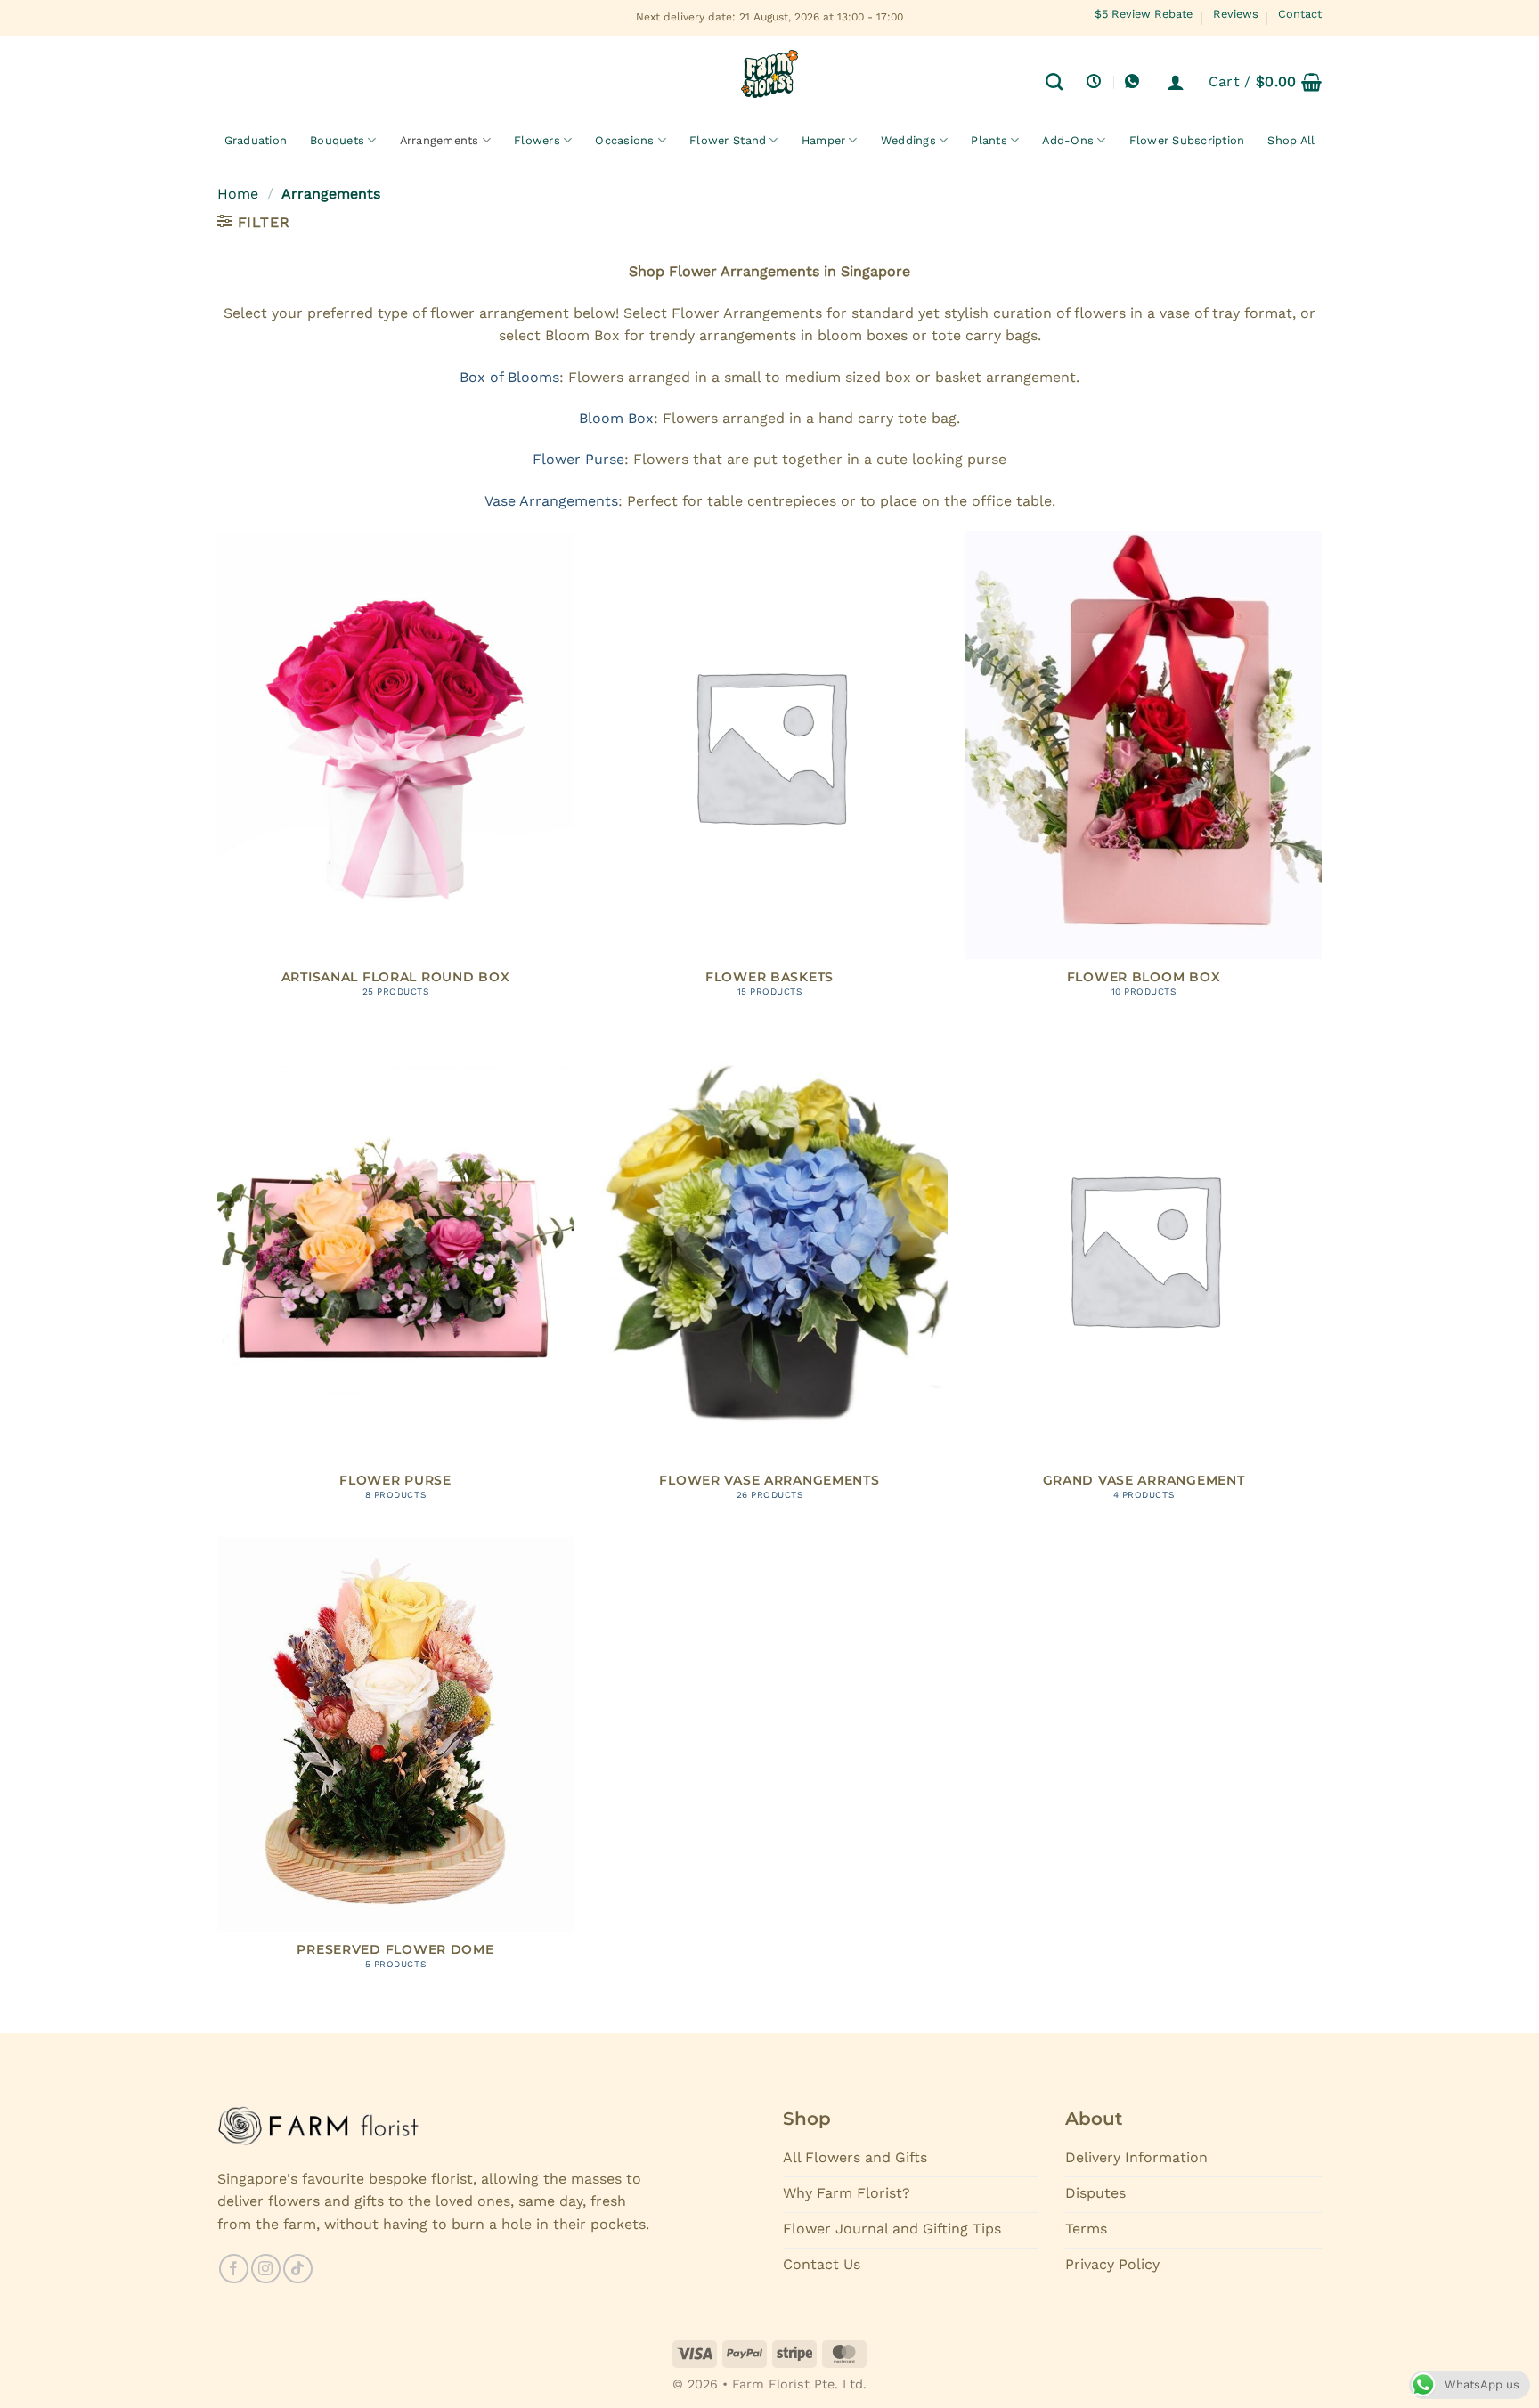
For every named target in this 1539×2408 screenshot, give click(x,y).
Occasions (624, 140)
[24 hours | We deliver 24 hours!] (1096, 81)
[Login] (1176, 82)
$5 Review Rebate (1144, 14)
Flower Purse (578, 459)
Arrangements (440, 140)
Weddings (908, 140)
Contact (1300, 14)
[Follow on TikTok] (298, 2269)
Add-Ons (1068, 140)
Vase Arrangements (551, 501)
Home (238, 194)
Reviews (1236, 14)
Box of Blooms (509, 377)
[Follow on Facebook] (234, 2269)
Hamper (824, 140)
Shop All (1291, 140)
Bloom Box (616, 418)
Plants (989, 140)
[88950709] (1134, 81)
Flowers (537, 140)
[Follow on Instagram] (266, 2269)
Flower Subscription (1187, 140)
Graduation (256, 140)
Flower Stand (728, 140)
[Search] (1054, 81)
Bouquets (337, 140)
